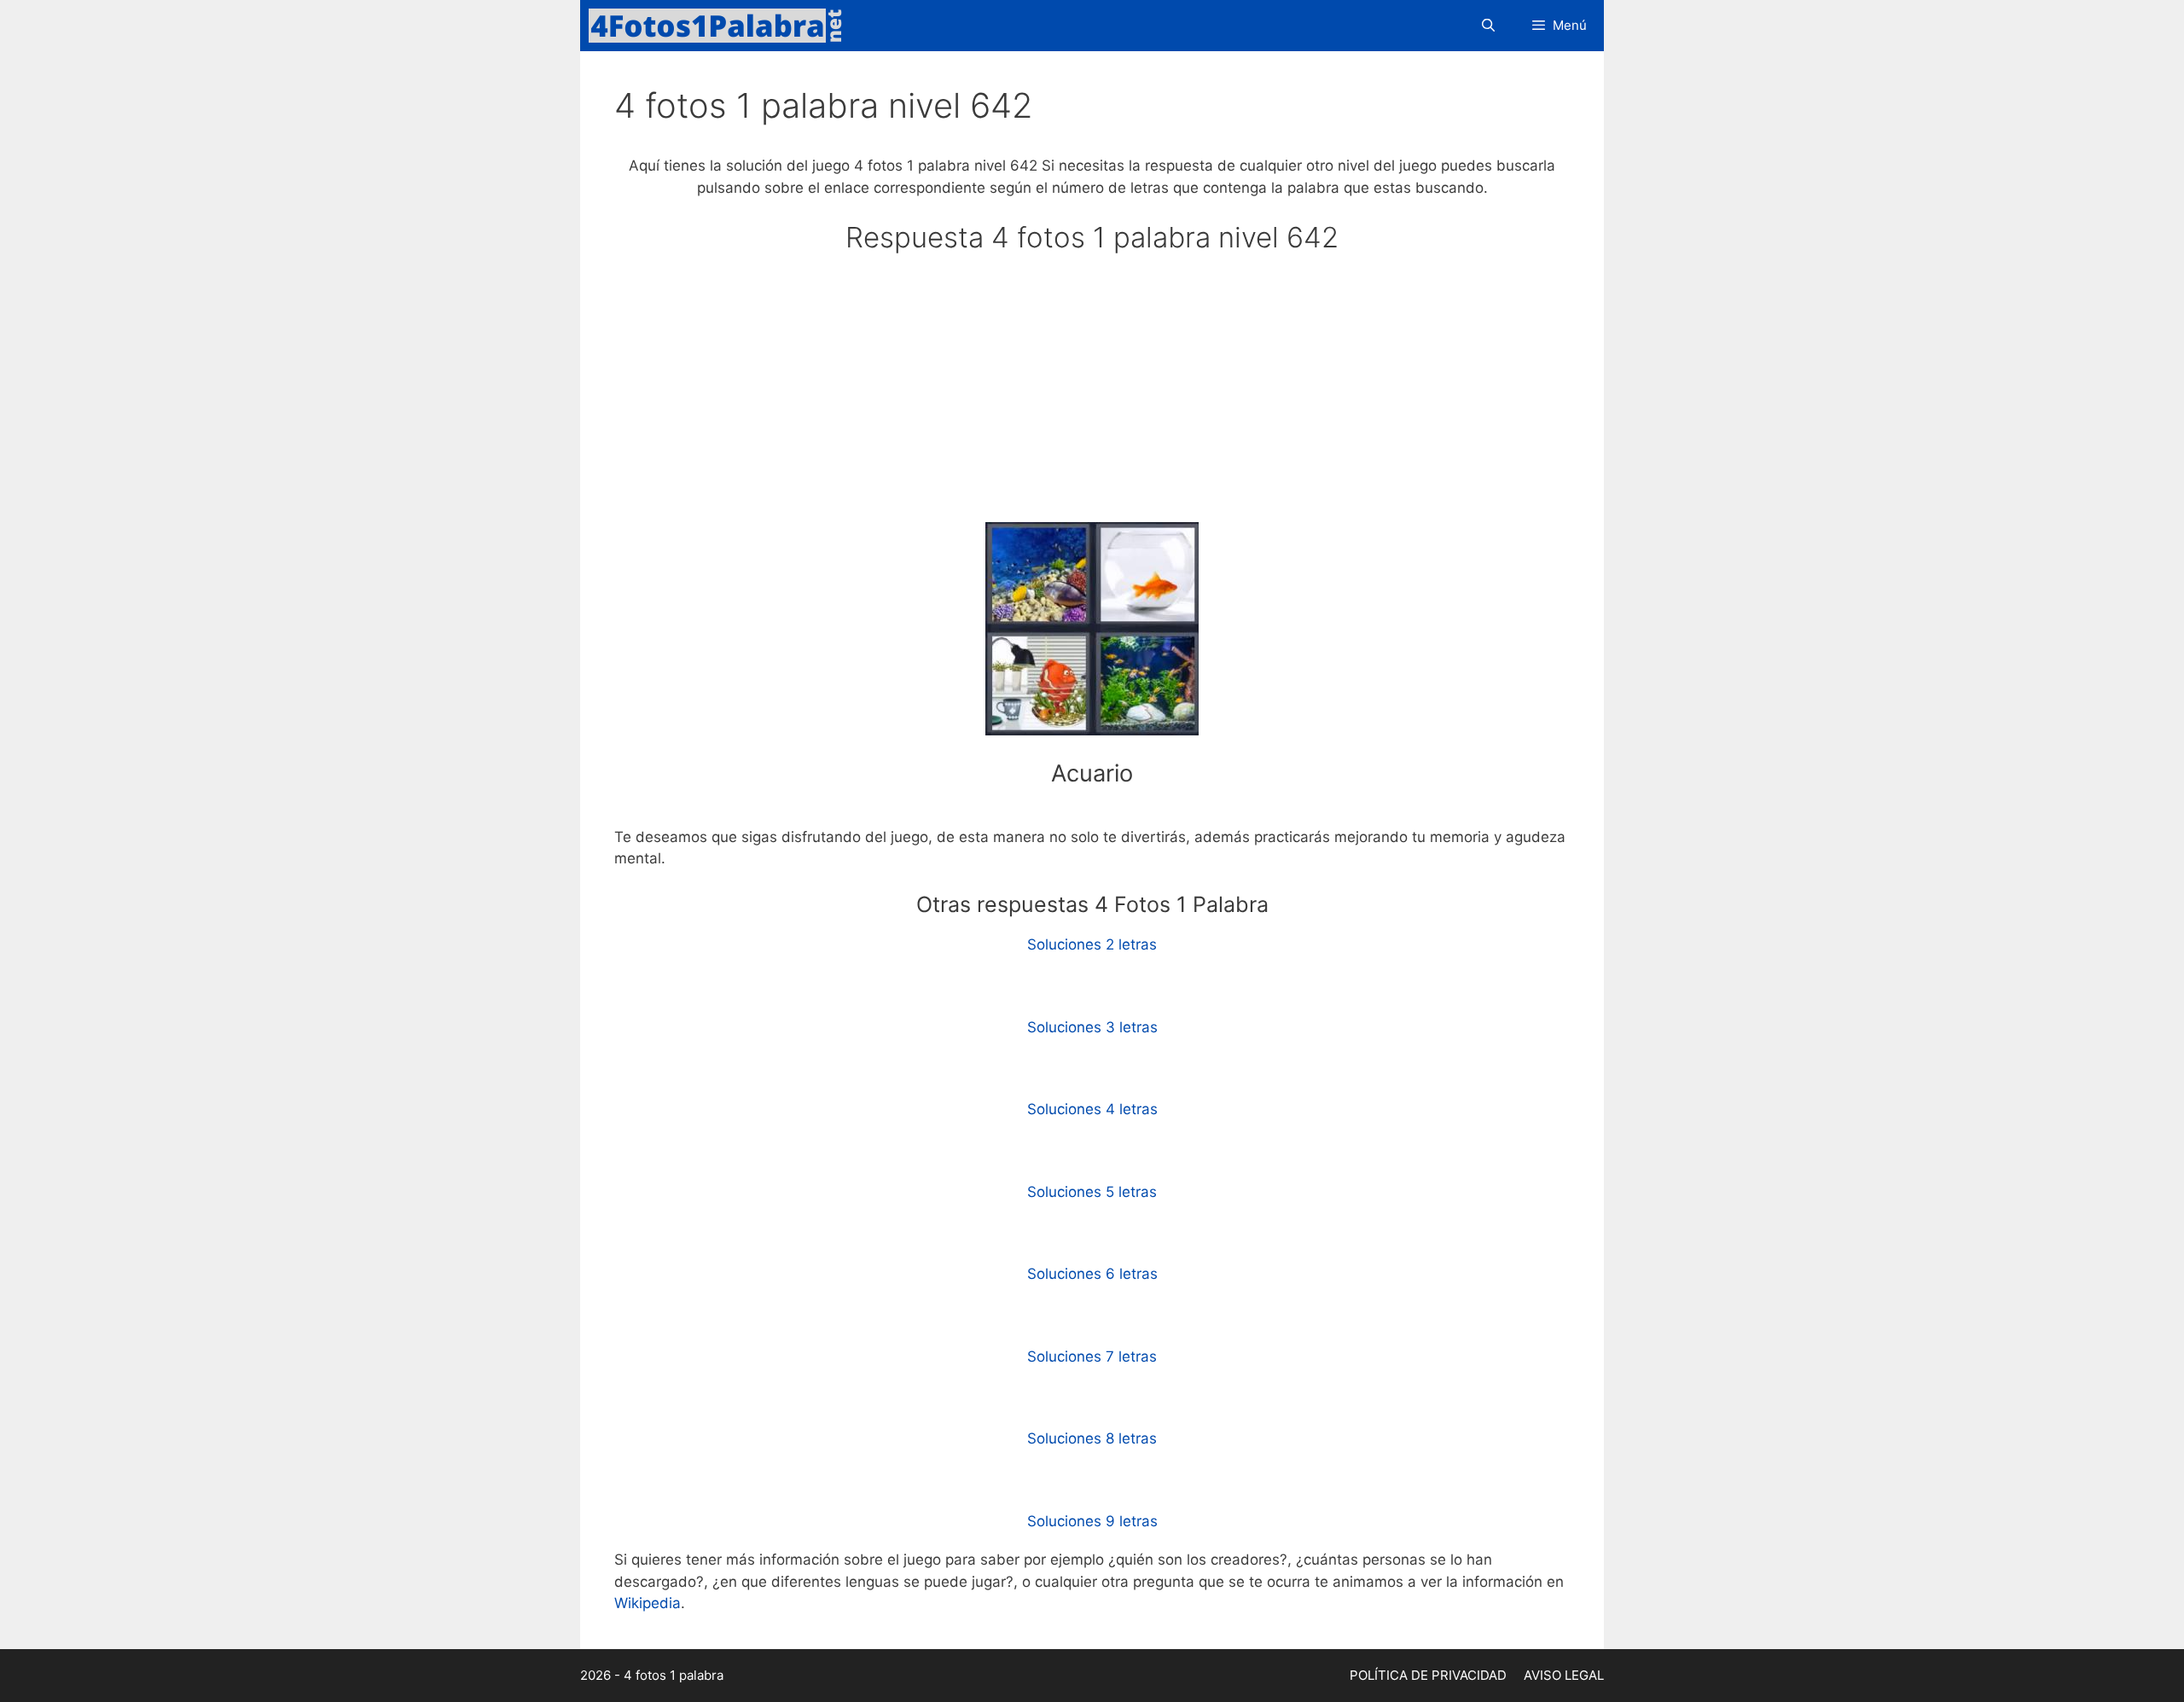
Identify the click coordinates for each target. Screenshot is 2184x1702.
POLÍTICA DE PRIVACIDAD (1428, 1675)
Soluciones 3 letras (1092, 1027)
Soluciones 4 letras (1092, 1109)
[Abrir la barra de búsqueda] (1487, 26)
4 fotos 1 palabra (674, 1675)
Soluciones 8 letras (1092, 1438)
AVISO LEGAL (1564, 1675)
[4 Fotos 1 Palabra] (721, 26)
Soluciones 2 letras (1092, 944)
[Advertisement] (1092, 396)
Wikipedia (648, 1603)
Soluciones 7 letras (1092, 1356)
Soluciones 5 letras (1092, 1192)
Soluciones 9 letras (1092, 1521)
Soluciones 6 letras (1092, 1274)
